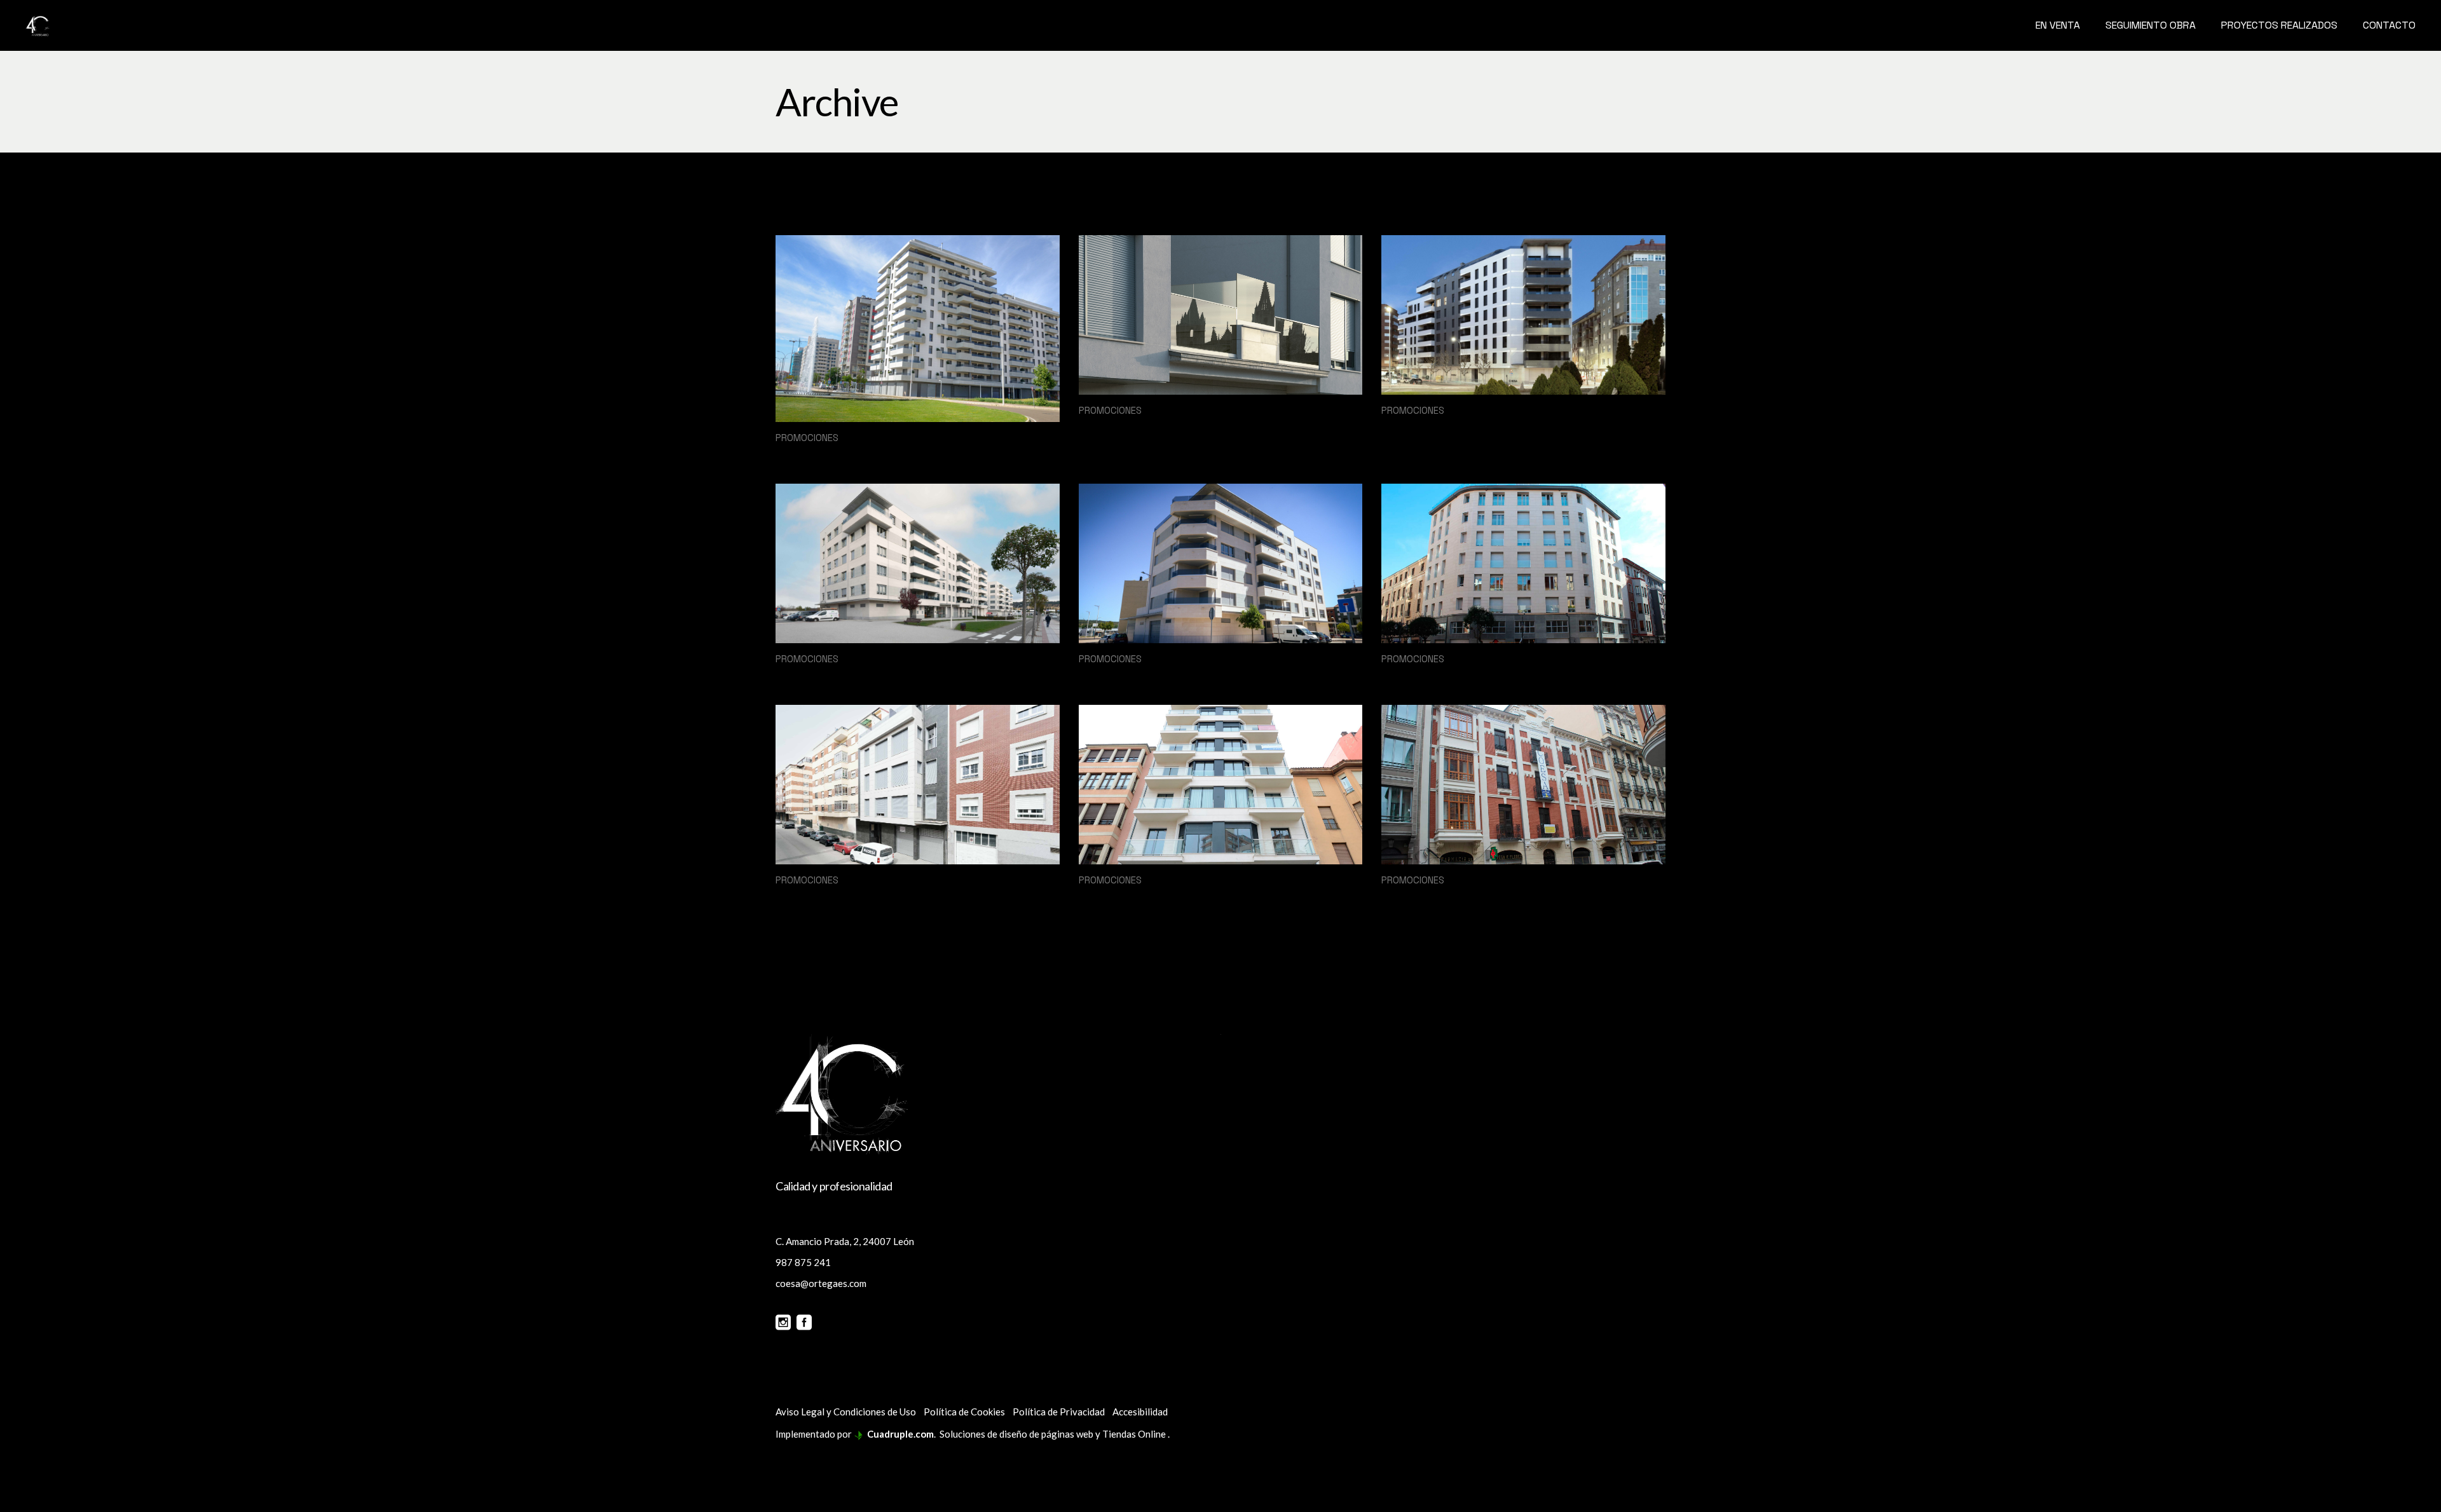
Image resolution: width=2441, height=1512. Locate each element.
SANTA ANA (1420, 428)
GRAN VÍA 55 (1423, 676)
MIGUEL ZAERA (826, 897)
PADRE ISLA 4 (1424, 897)
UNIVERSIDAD (823, 455)
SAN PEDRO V (1123, 676)
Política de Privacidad (1059, 1412)
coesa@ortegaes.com (821, 1283)
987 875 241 (803, 1262)
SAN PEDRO (814, 676)
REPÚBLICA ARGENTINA (1158, 897)
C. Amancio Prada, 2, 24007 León (845, 1241)
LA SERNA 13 (1120, 428)
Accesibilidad (1140, 1412)
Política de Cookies (964, 1412)
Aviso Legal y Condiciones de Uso (846, 1412)
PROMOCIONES (807, 438)
